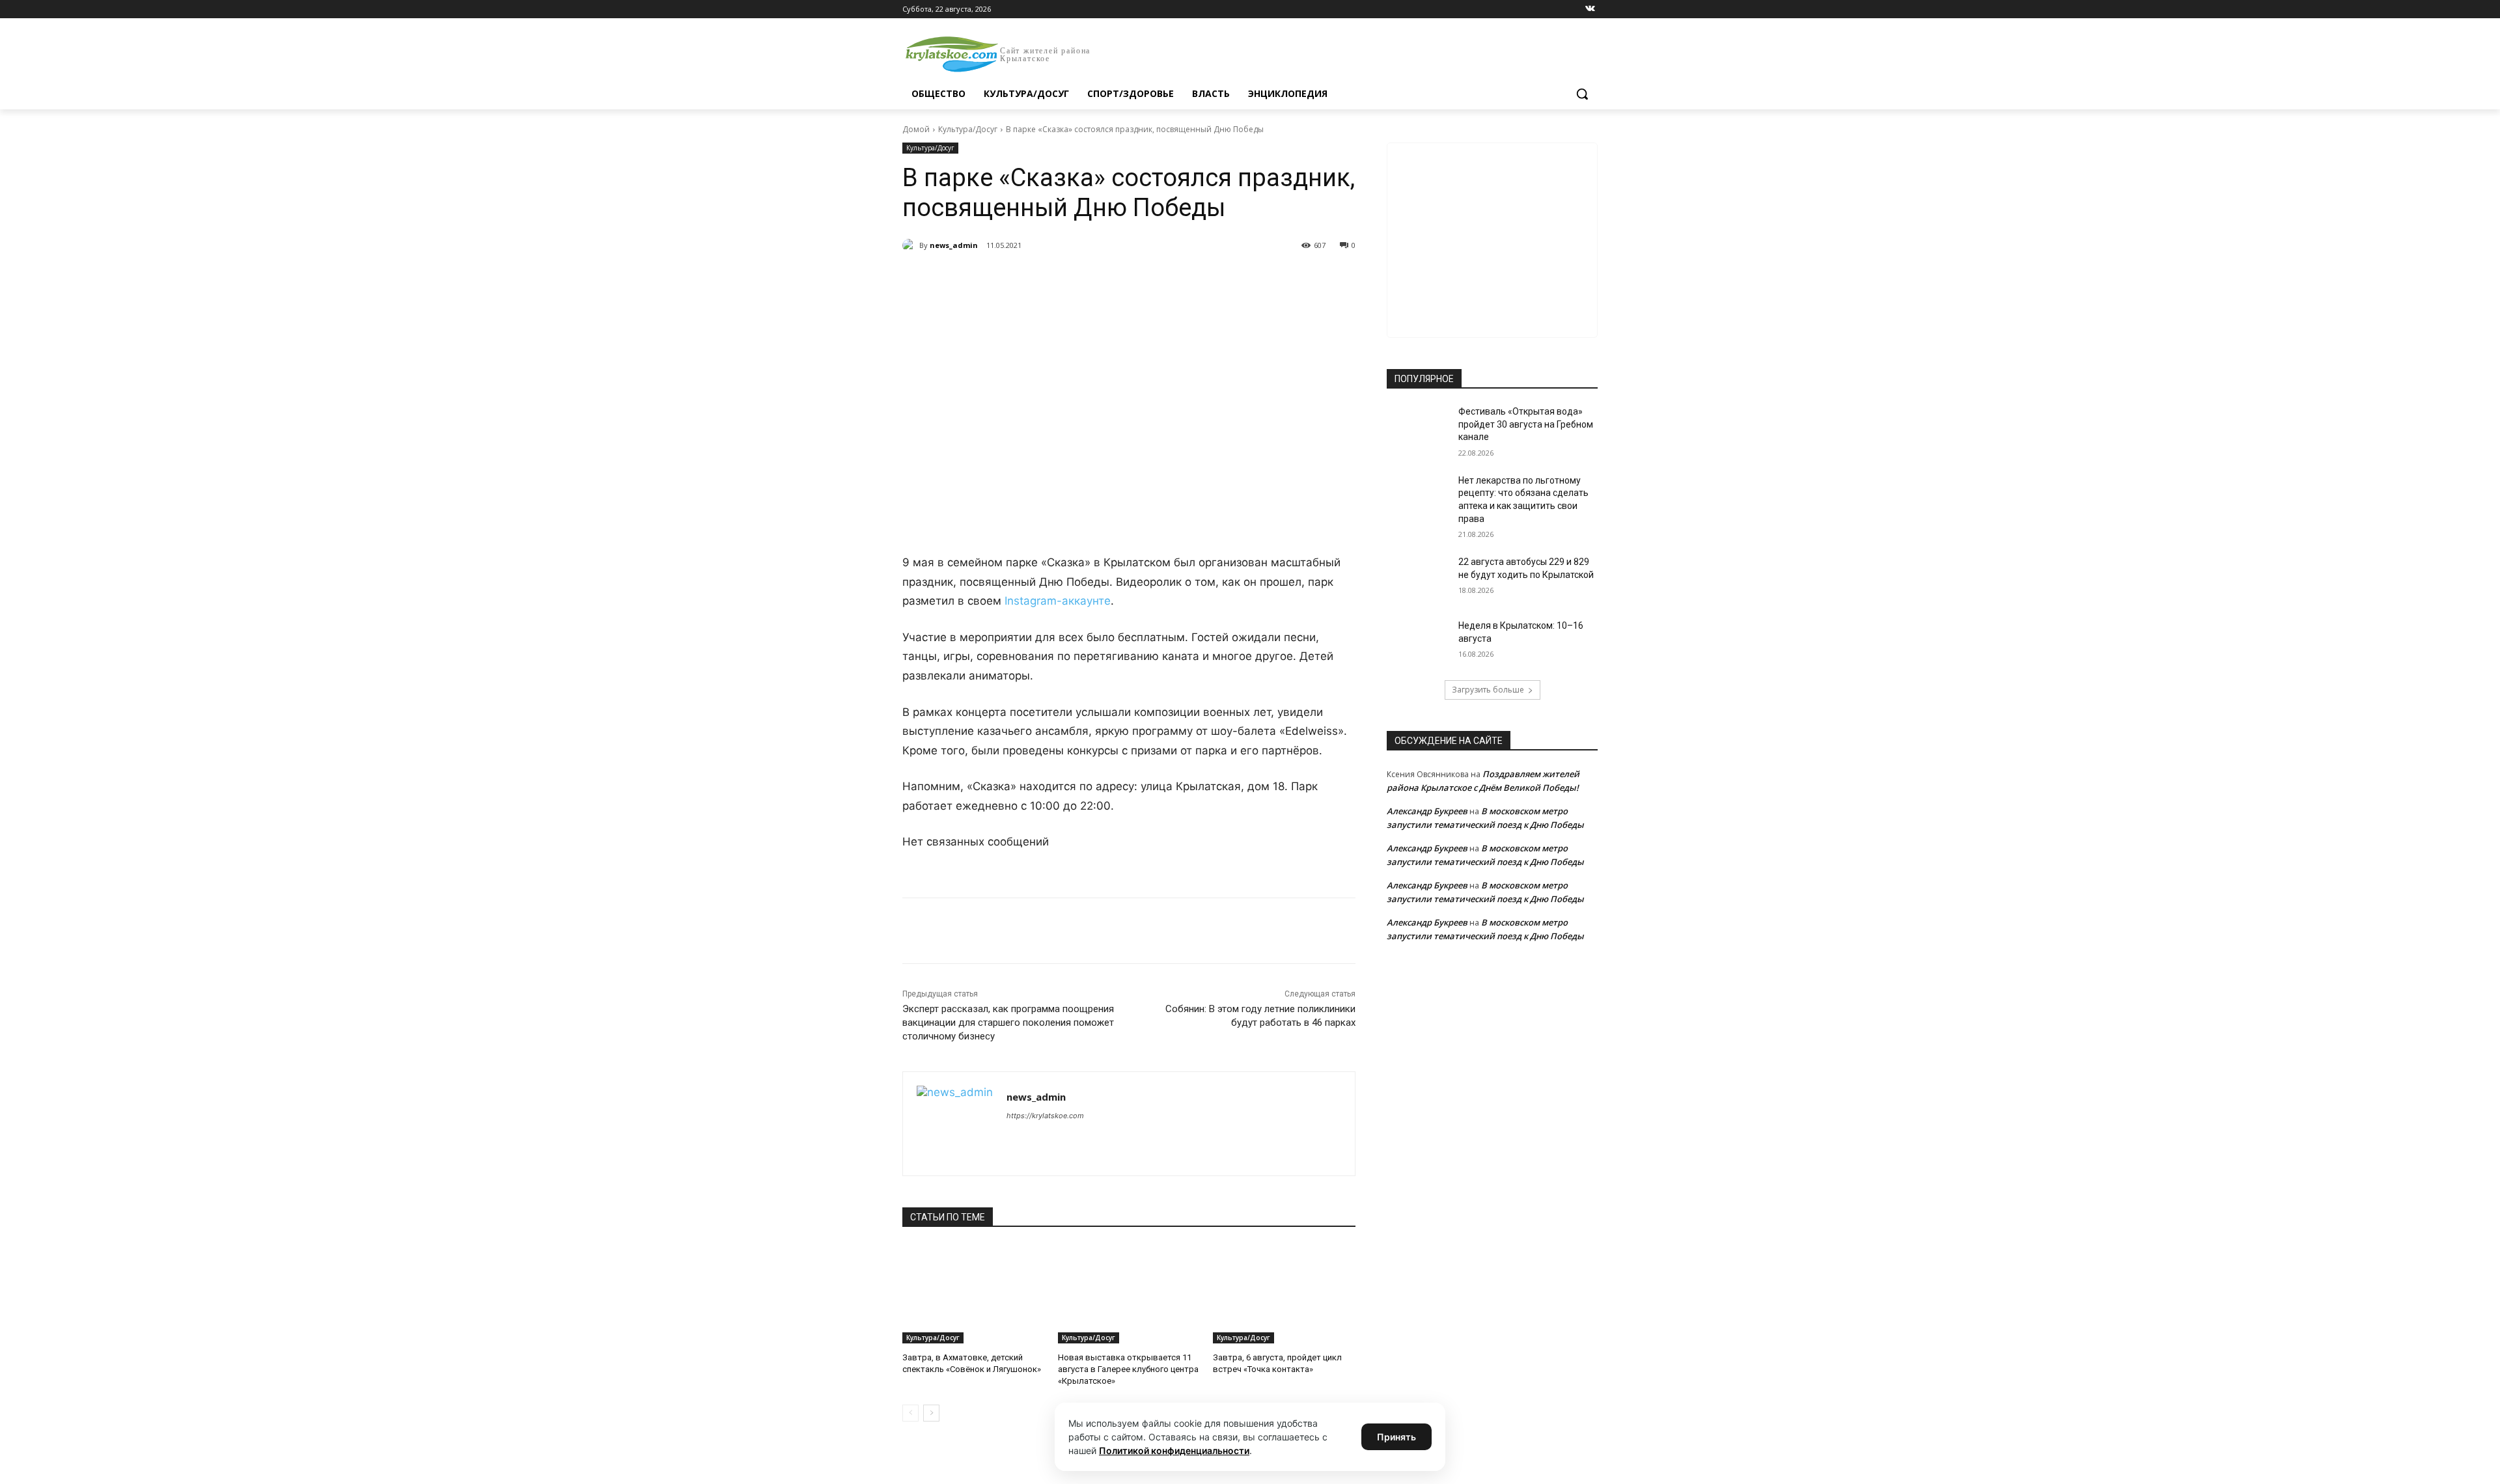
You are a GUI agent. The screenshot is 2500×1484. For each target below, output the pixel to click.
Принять (1396, 1437)
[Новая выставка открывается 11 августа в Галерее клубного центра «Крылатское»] (1129, 1294)
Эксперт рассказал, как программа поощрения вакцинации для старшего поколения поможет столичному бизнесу (1008, 1023)
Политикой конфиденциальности (1174, 1450)
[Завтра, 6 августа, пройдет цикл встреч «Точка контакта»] (1284, 1294)
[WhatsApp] (1082, 279)
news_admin (954, 245)
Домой (916, 129)
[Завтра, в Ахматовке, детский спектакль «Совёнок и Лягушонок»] (974, 1294)
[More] (1143, 279)
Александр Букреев (1427, 811)
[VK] (1022, 279)
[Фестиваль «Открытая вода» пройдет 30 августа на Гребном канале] (1418, 428)
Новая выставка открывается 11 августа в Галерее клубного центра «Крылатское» (1128, 1369)
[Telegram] (1052, 279)
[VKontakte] (1590, 9)
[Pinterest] (1112, 279)
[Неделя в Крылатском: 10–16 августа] (1418, 642)
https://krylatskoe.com (1045, 1116)
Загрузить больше (1488, 690)
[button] (1582, 94)
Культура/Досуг (968, 129)
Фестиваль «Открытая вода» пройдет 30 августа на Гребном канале (1526, 424)
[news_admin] (911, 245)
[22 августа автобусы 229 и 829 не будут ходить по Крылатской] (1418, 578)
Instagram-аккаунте (1058, 601)
